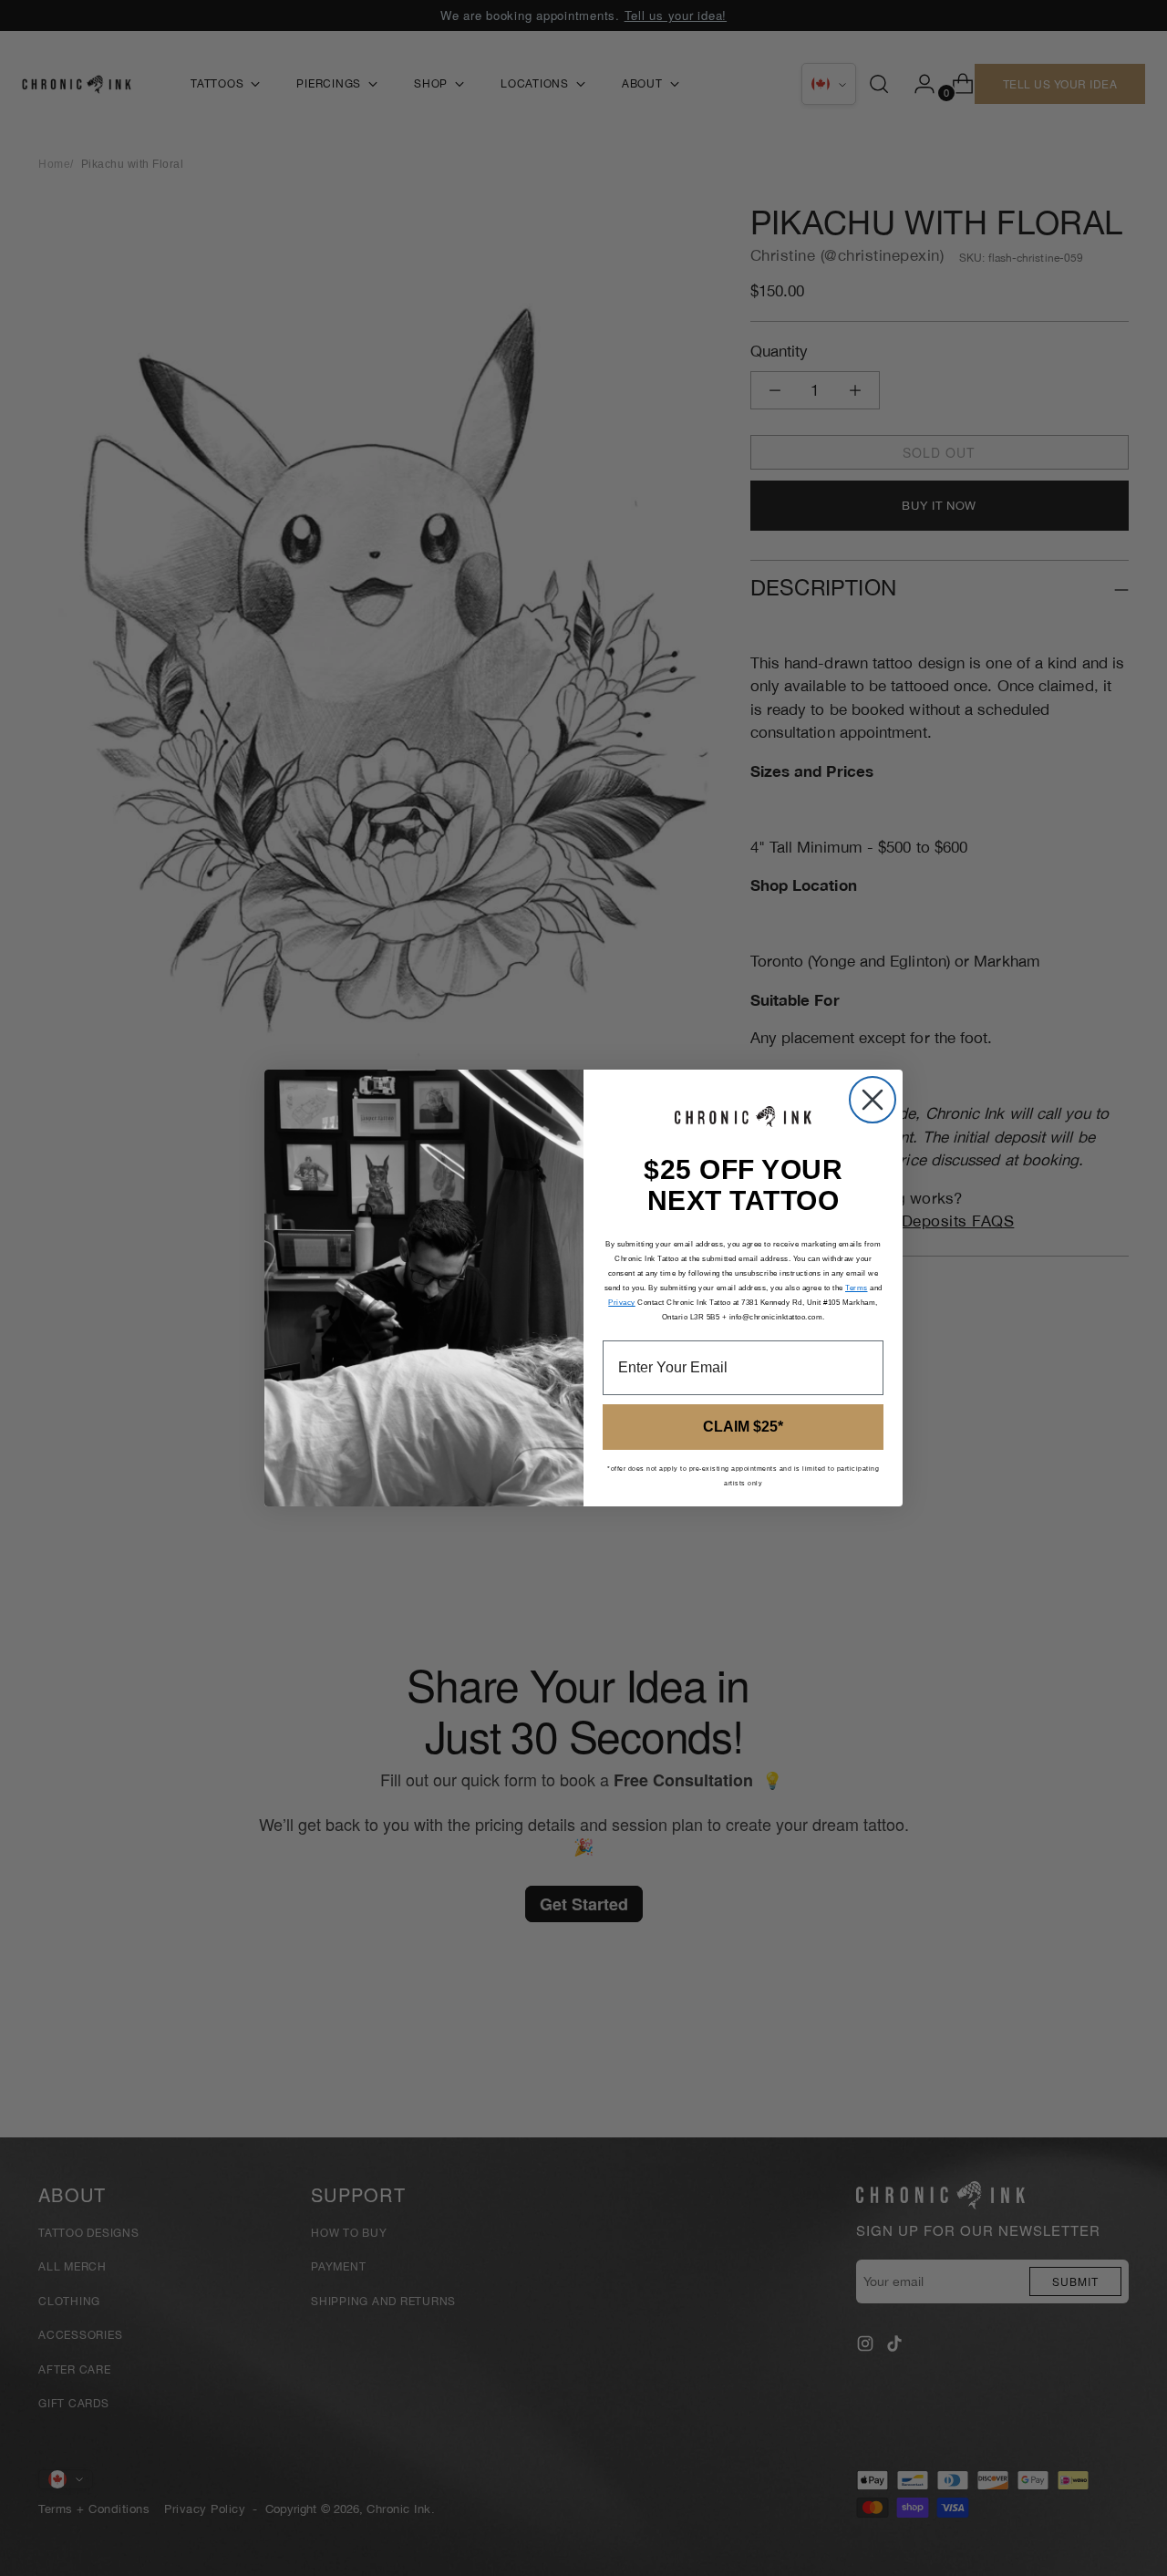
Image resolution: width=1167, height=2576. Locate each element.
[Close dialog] (873, 1100)
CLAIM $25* (743, 1427)
